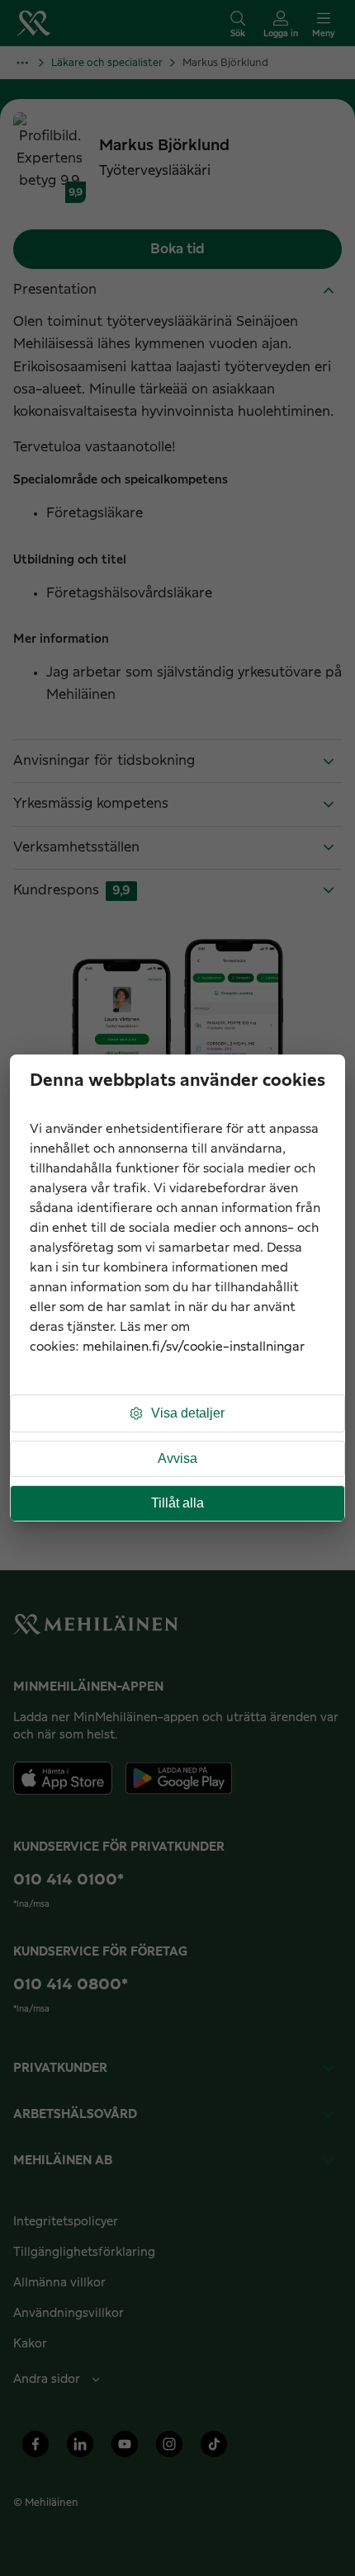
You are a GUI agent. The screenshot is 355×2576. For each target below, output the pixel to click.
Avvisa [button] (177, 1458)
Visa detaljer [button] (188, 1413)
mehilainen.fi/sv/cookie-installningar (194, 1347)
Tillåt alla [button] (177, 1503)
